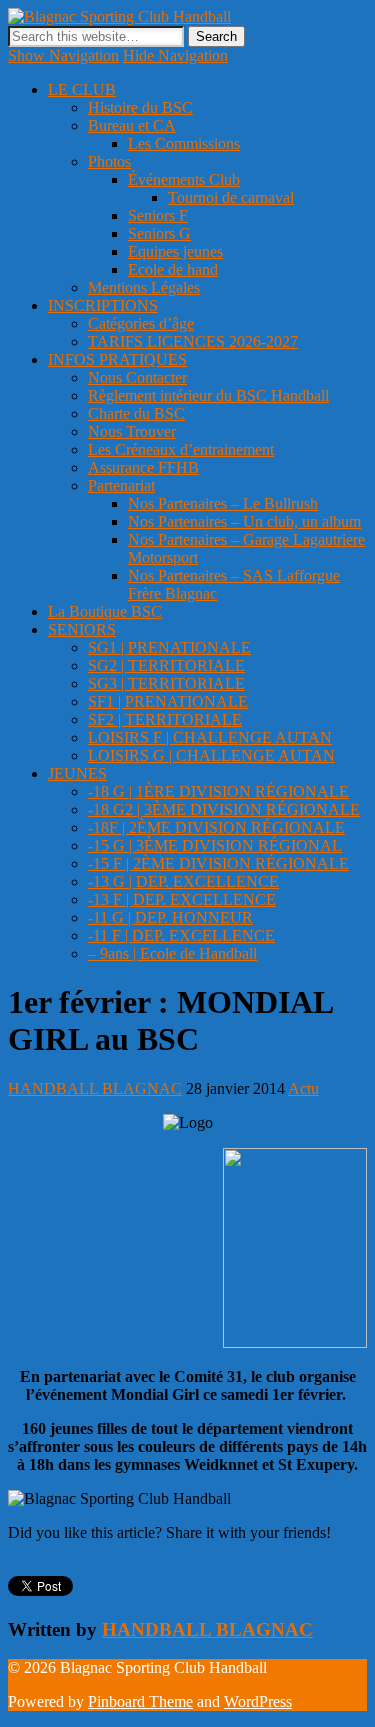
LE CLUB (82, 89)
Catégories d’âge (141, 323)
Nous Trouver (132, 431)
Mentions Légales (144, 287)
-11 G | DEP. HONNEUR (170, 917)
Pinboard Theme (140, 1701)
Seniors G (159, 233)
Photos (109, 161)
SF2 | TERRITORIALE (165, 719)
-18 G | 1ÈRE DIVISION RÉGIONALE (218, 791)
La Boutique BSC (105, 611)
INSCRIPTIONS (103, 305)
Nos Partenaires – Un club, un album (244, 521)
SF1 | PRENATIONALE (168, 701)
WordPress (258, 1701)
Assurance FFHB (143, 467)
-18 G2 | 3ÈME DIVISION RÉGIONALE (224, 809)
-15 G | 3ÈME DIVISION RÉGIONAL (215, 845)
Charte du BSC (136, 413)
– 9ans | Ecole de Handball (172, 953)
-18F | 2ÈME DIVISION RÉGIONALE (216, 827)
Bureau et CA (132, 125)
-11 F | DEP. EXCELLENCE (181, 935)
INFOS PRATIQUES (117, 359)
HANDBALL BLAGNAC (95, 1088)
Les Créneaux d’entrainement (181, 449)
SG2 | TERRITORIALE (166, 665)
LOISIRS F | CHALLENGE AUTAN (210, 737)
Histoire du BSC (140, 107)
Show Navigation (63, 55)
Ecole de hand (173, 269)
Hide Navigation (175, 55)
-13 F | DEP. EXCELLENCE (182, 899)
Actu (303, 1088)
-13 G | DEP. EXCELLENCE (183, 881)
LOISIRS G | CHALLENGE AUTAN (211, 755)
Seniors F (158, 215)
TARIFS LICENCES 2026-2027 (193, 341)
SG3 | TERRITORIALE (166, 683)
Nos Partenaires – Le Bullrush (223, 503)
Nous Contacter (137, 377)
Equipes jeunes (175, 251)
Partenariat (121, 485)
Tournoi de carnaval (231, 197)
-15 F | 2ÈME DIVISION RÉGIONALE (218, 863)
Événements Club (184, 179)
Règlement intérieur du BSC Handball (208, 395)
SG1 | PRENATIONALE (169, 647)
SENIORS (82, 629)
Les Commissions (184, 143)
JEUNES (77, 773)
